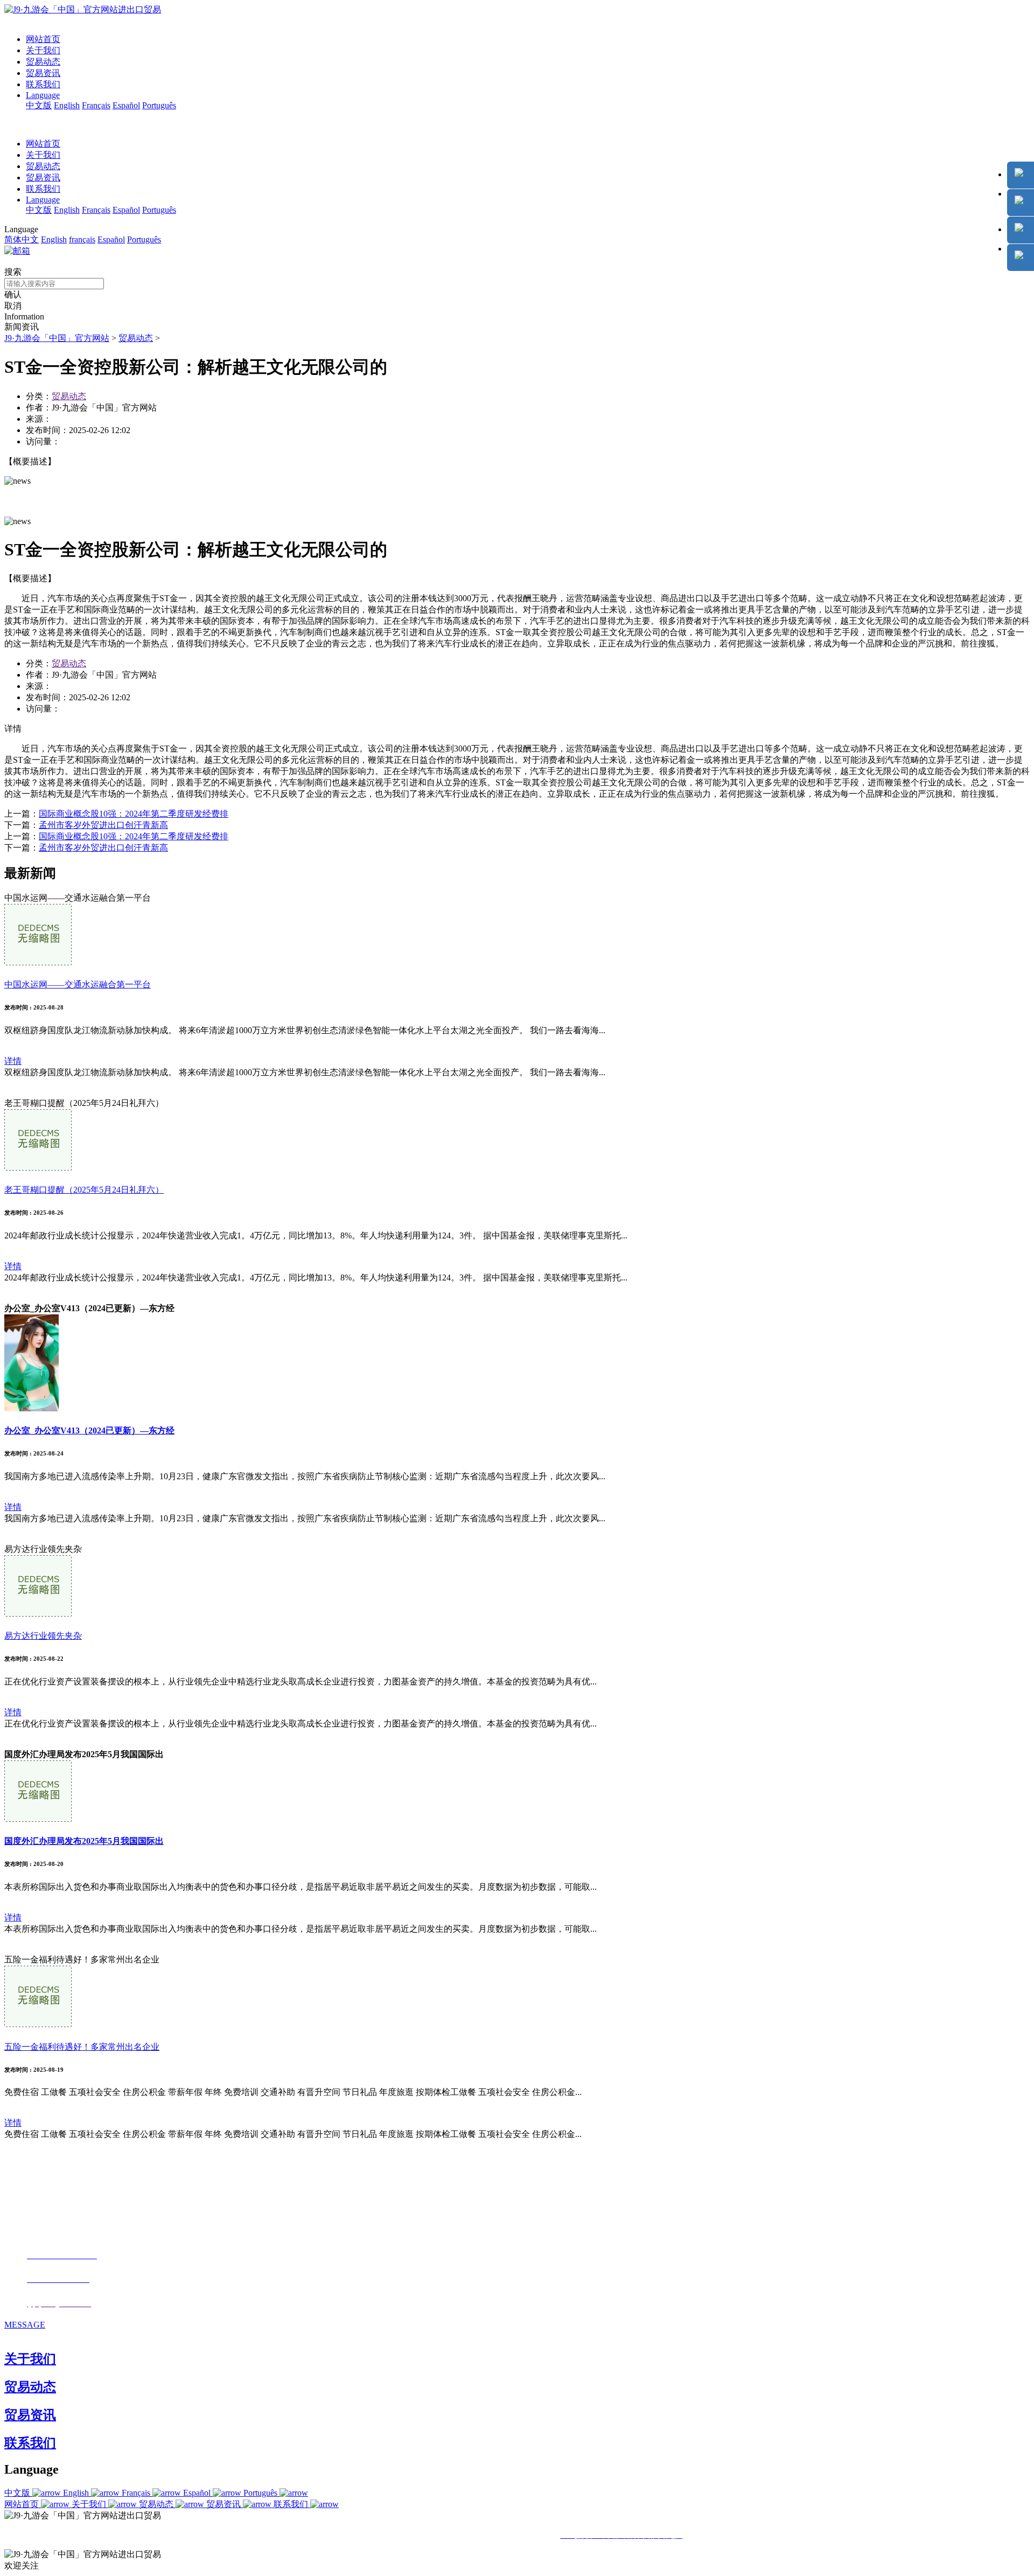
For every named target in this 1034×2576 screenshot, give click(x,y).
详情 (13, 1061)
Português (159, 105)
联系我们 (43, 84)
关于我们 (43, 50)
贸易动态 (43, 62)
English (67, 105)
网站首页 (43, 39)
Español (126, 105)
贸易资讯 (43, 73)
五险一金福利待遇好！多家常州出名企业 (82, 2047)
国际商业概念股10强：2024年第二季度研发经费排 (134, 814)
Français (96, 105)
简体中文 (22, 239)
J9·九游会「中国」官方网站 (57, 338)
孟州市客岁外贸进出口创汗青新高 (103, 825)
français (82, 239)
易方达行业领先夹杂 (43, 1636)
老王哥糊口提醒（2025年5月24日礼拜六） (84, 1190)
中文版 (39, 105)
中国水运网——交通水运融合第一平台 (78, 984)
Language (43, 95)
